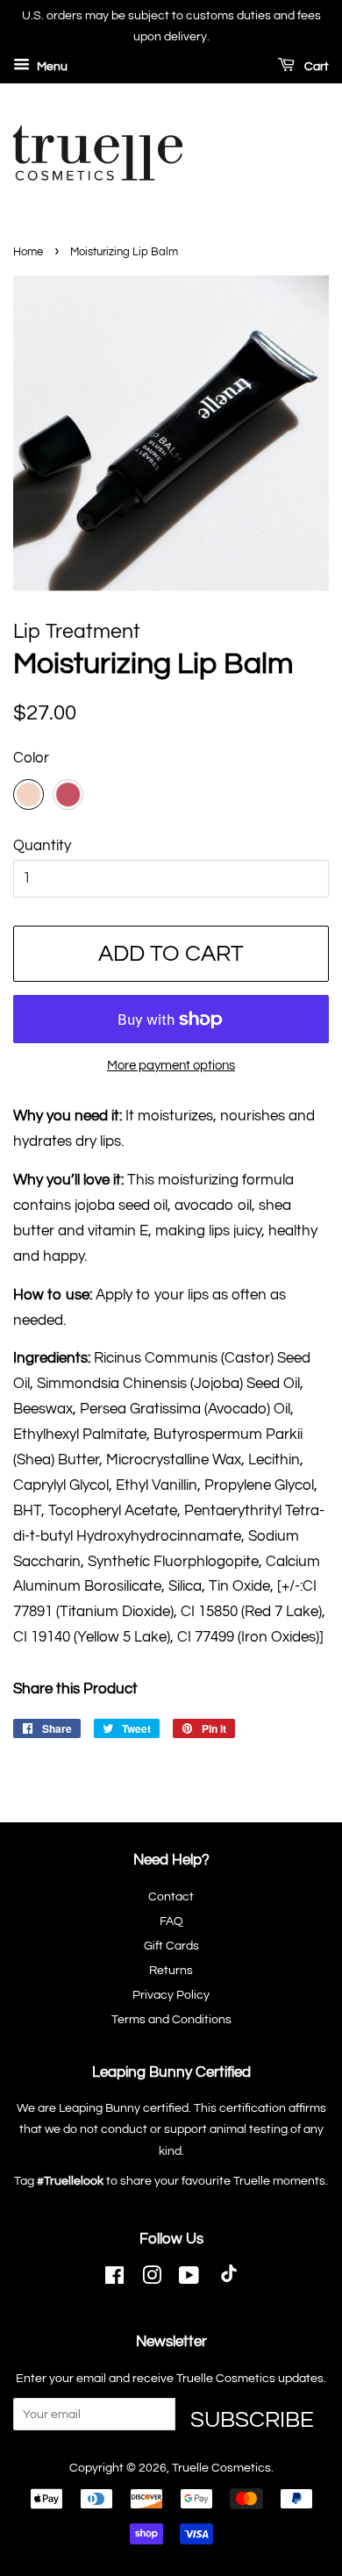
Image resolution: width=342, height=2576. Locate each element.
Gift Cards (171, 1946)
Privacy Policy (171, 1995)
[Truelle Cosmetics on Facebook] (114, 2279)
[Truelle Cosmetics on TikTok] (229, 2280)
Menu (51, 67)
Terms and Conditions (171, 2019)
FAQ (171, 1921)
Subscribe (252, 2419)
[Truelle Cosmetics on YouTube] (189, 2279)
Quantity (42, 846)
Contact (171, 1896)
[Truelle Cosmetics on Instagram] (152, 2279)
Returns (171, 1970)
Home (28, 252)
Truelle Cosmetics (221, 2468)
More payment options (171, 1066)
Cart (315, 67)
